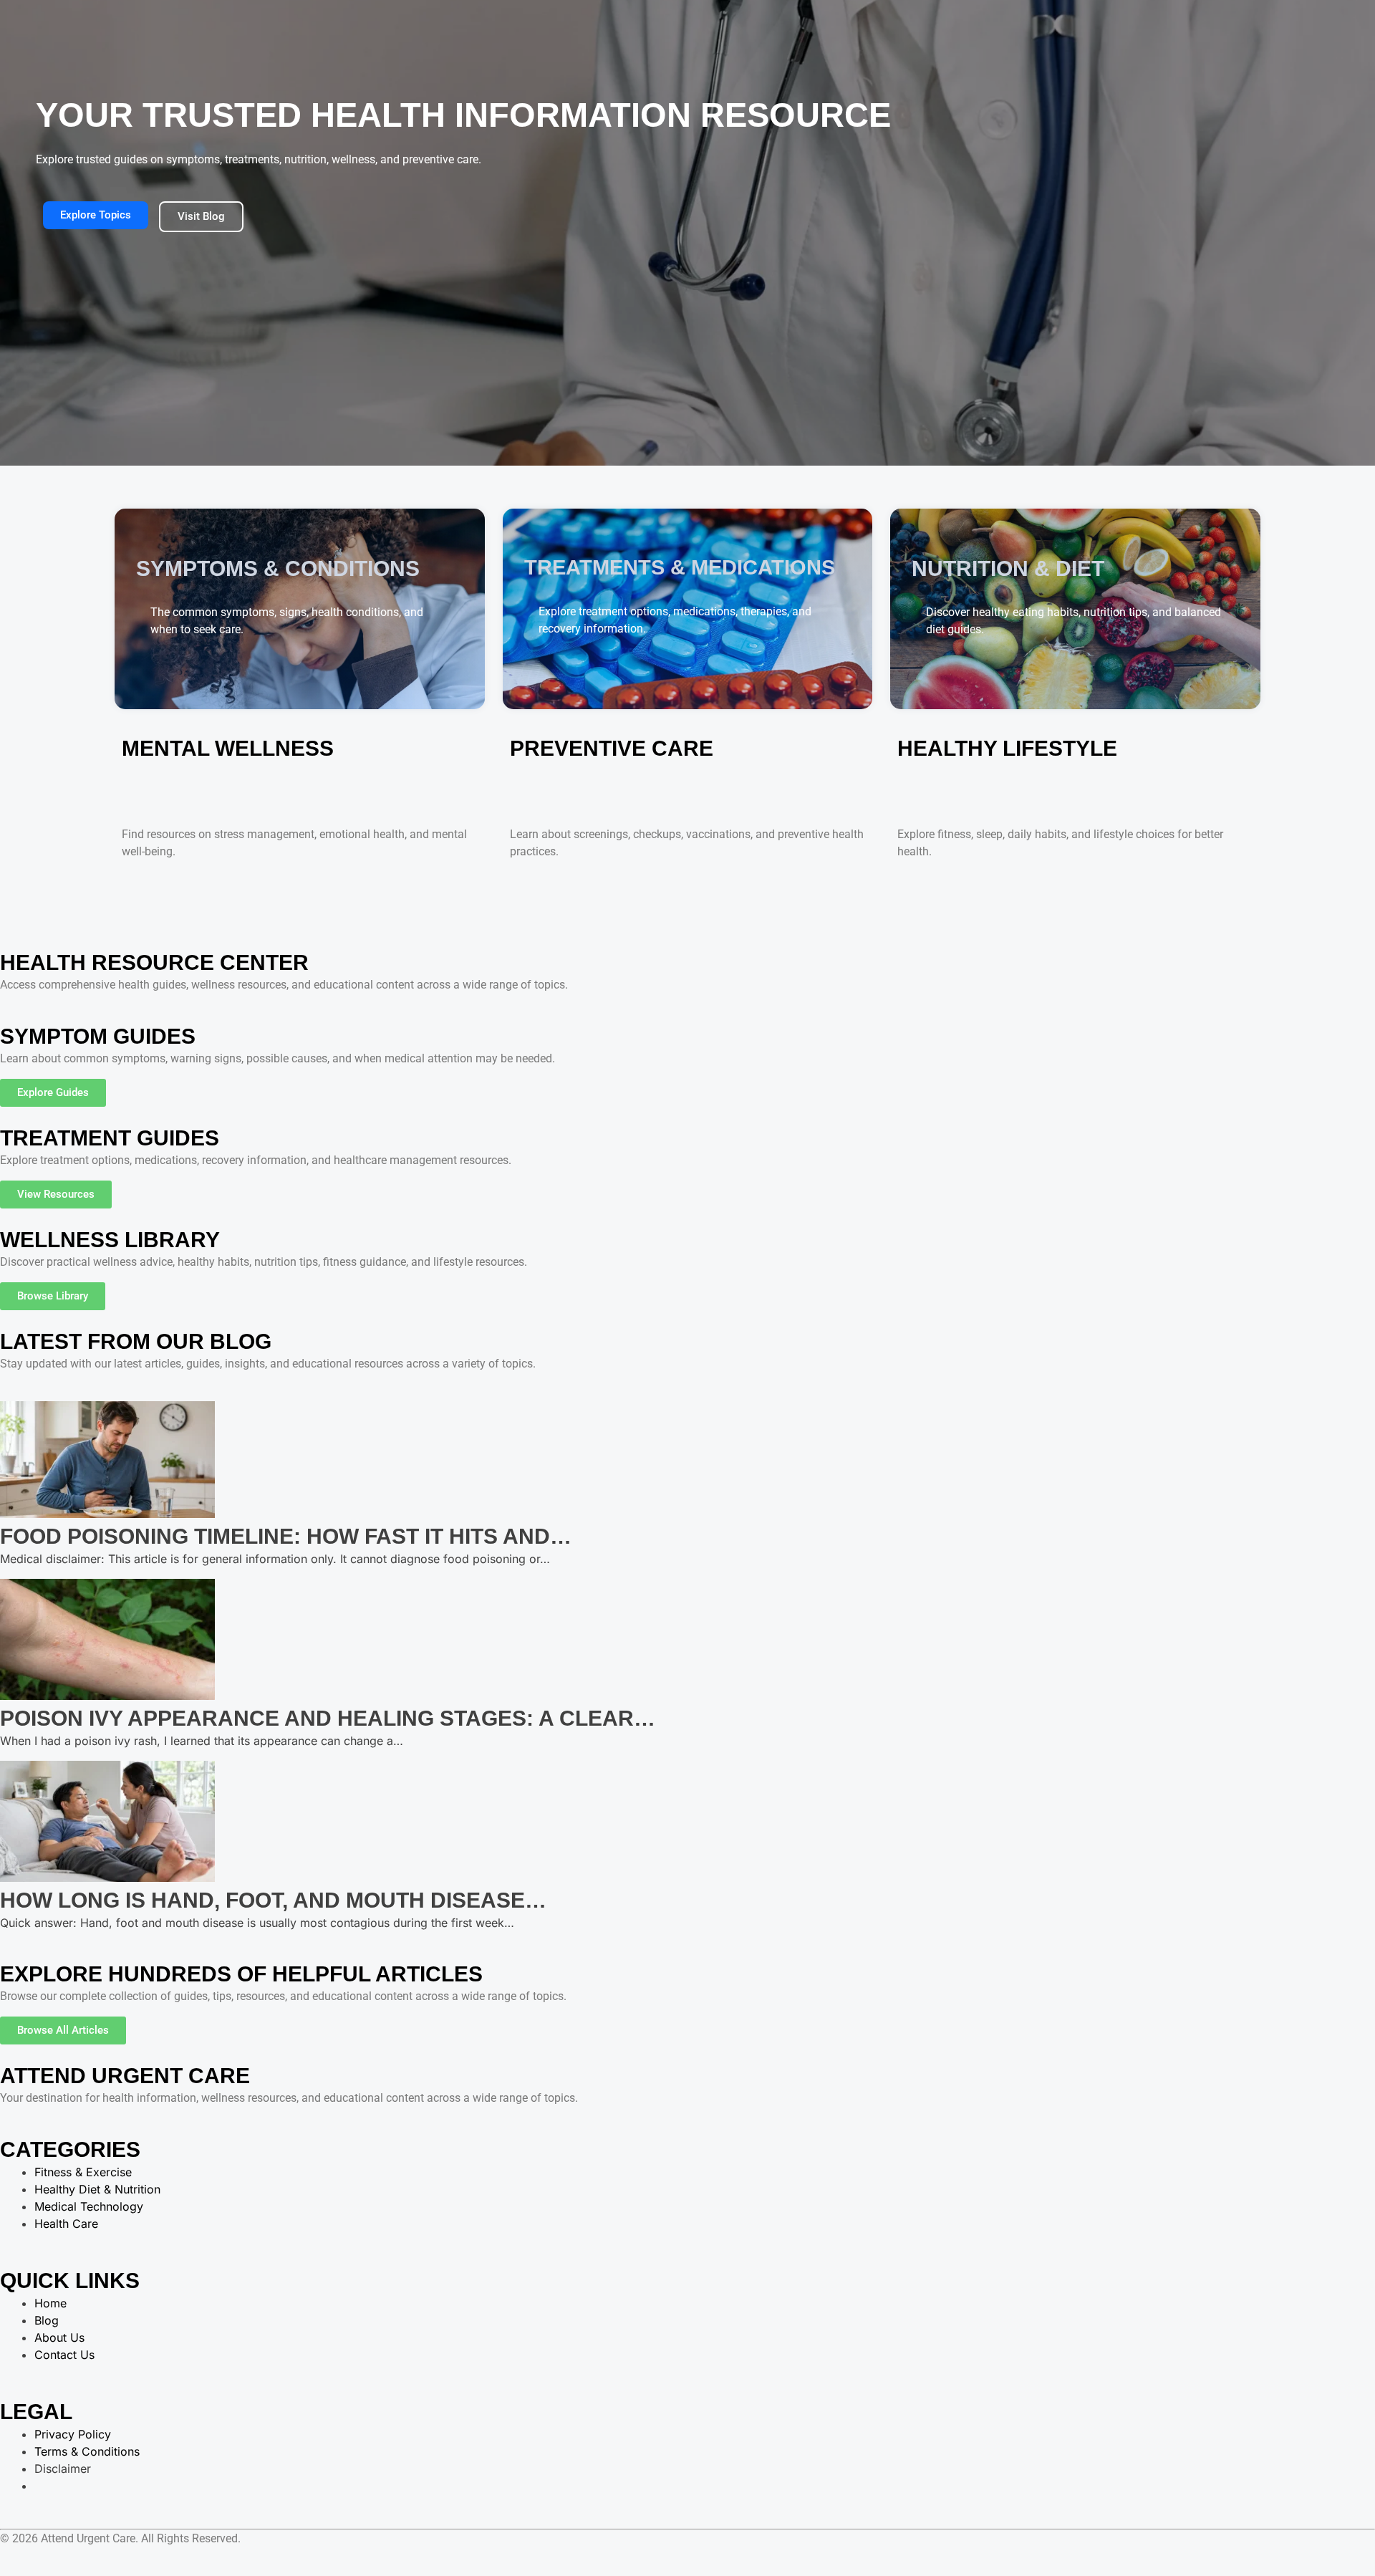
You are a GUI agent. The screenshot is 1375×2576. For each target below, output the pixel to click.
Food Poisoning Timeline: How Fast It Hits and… (286, 1536)
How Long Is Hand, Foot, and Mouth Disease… (273, 1900)
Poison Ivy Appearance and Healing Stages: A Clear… (328, 1718)
